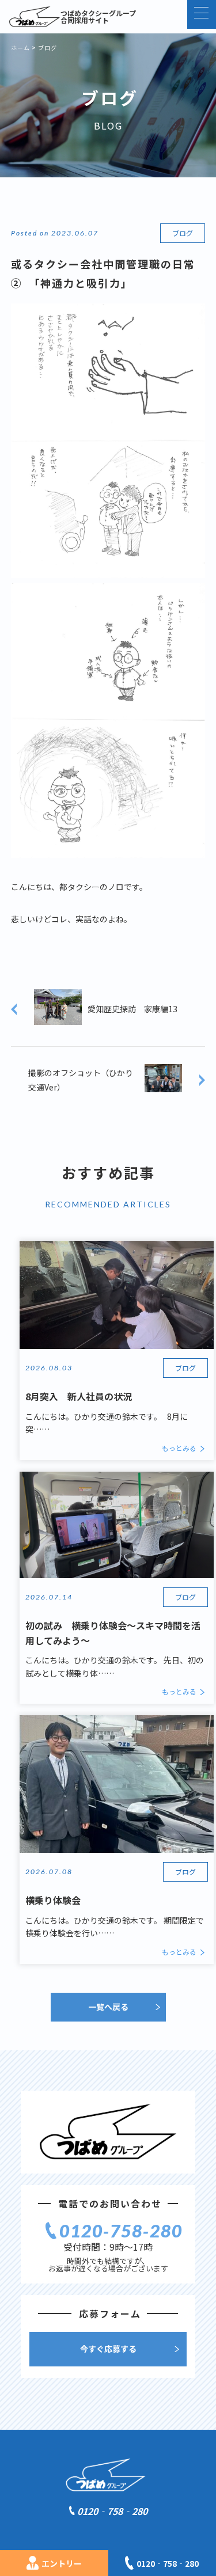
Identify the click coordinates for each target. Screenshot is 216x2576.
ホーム (20, 48)
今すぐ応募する (108, 2349)
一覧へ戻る (108, 2007)
